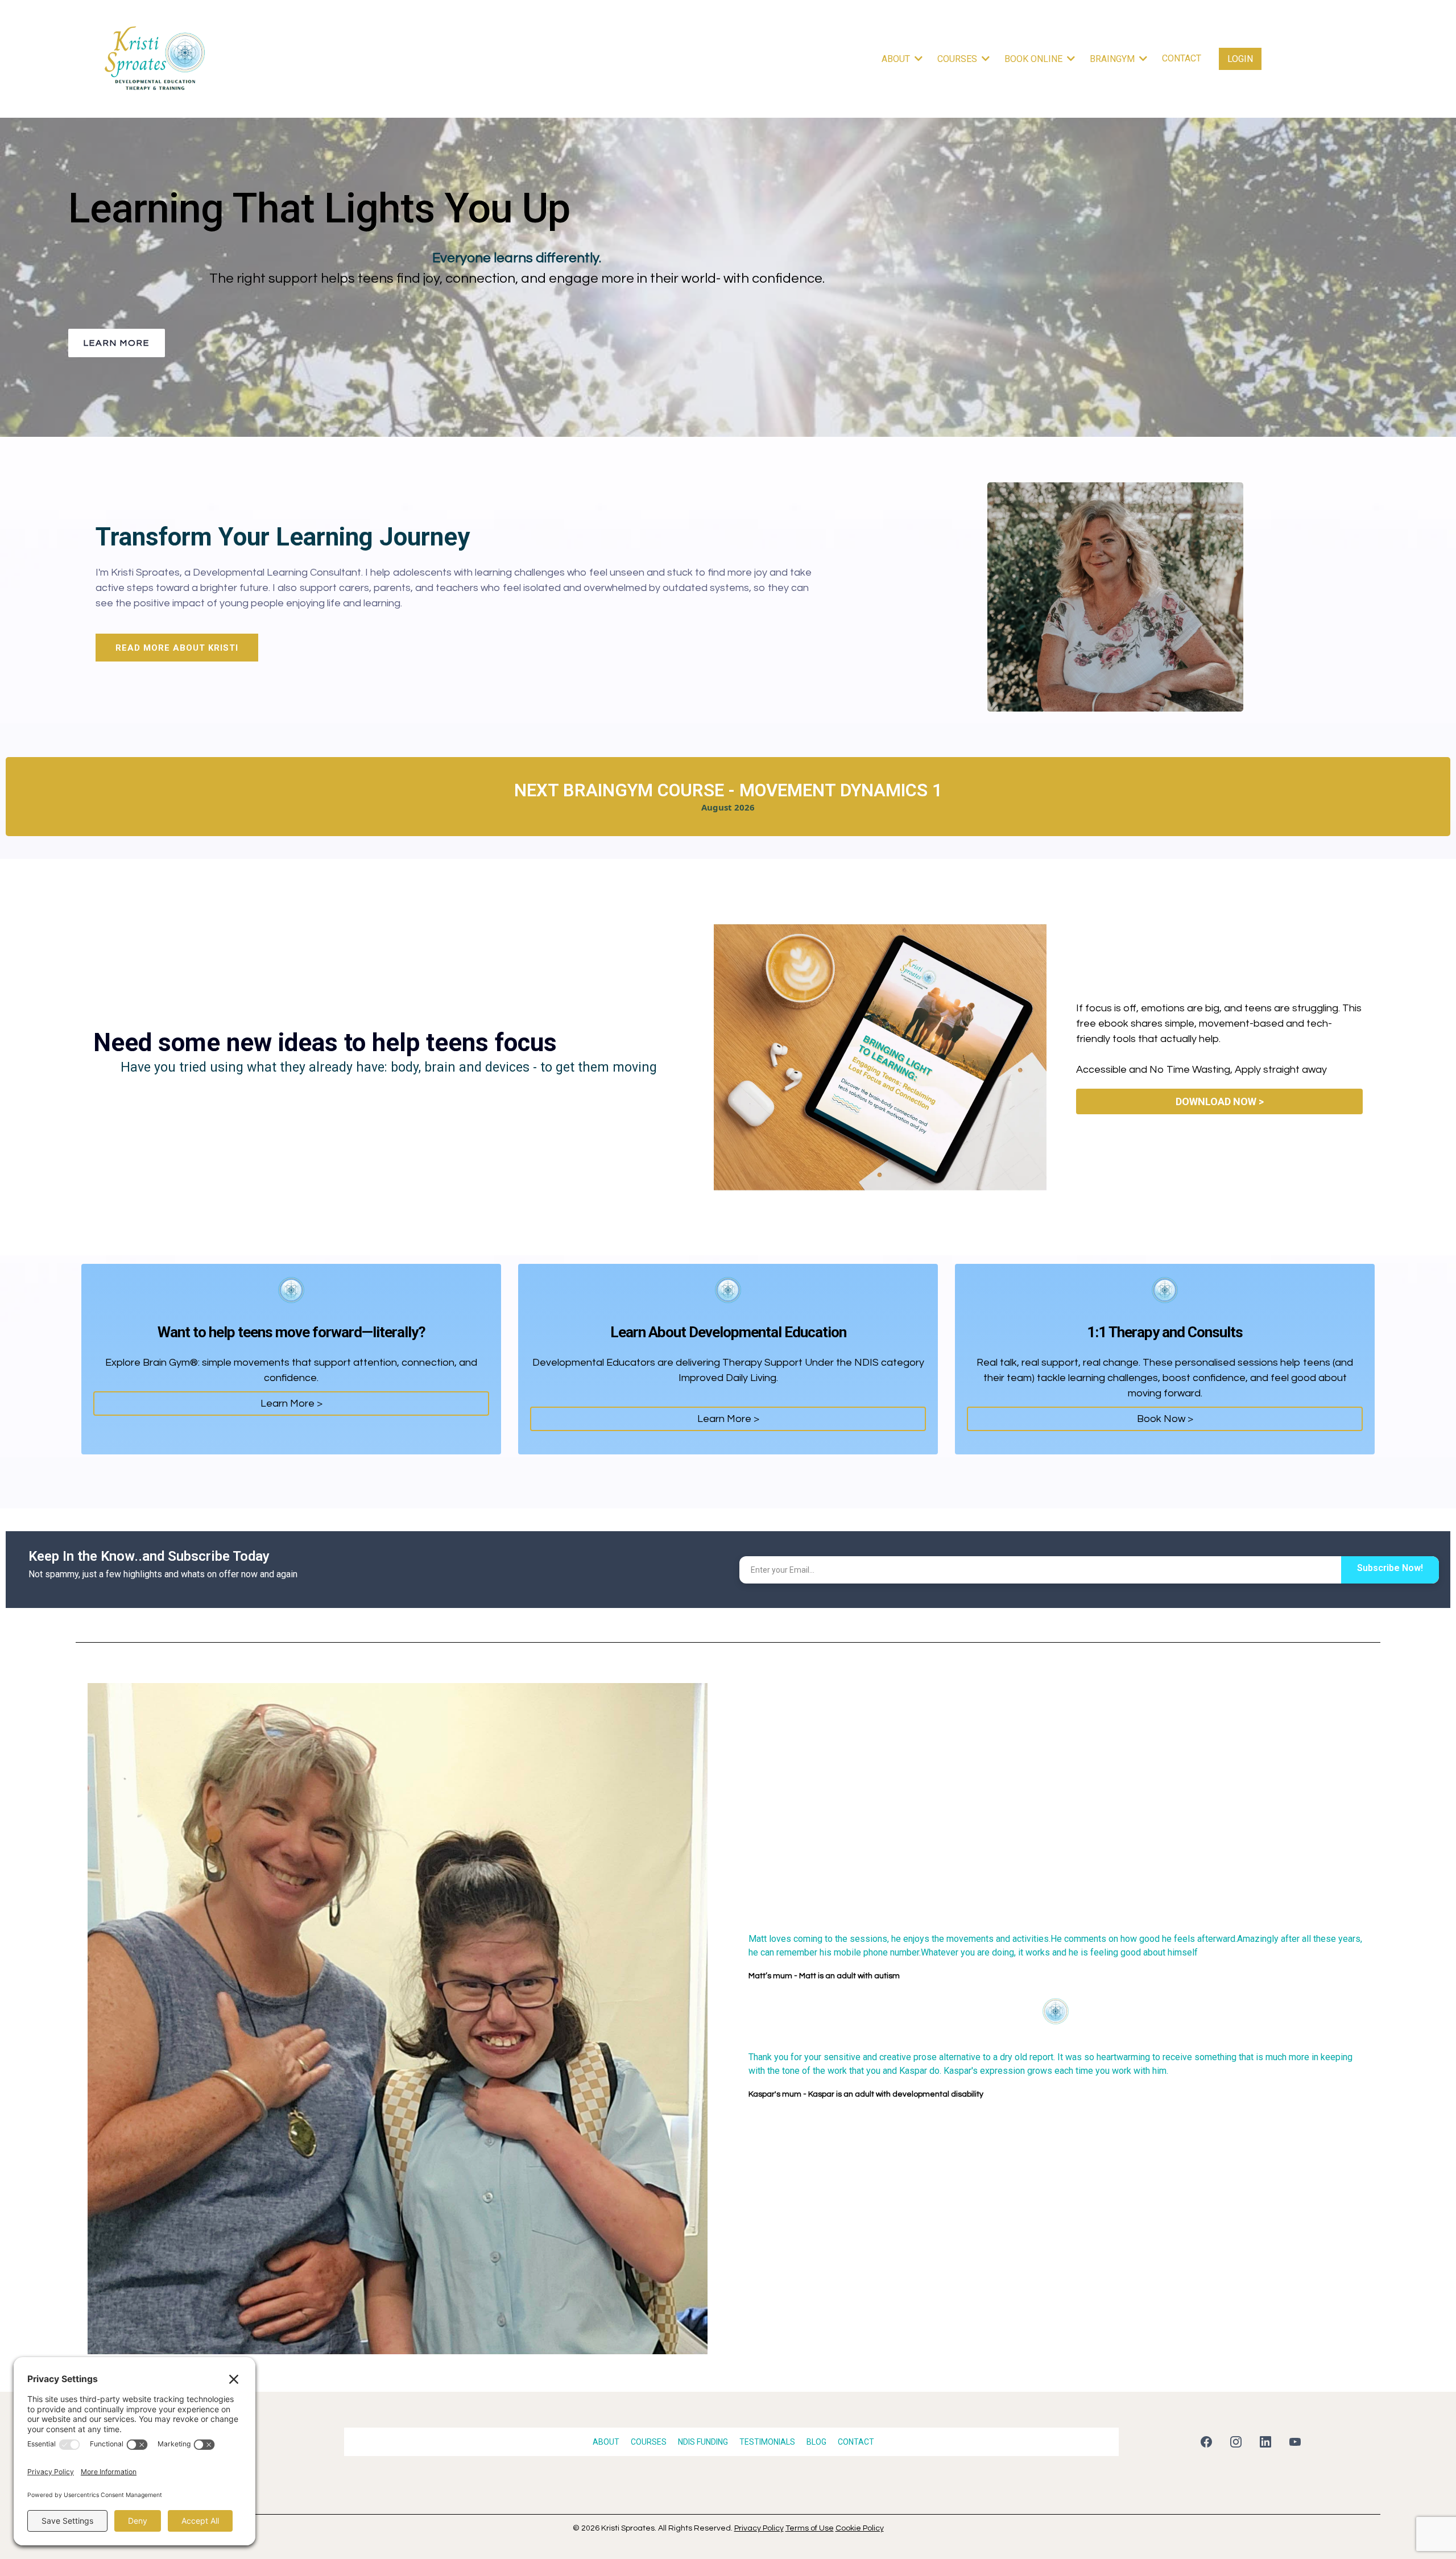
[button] (1142, 59)
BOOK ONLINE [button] (1035, 59)
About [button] (897, 59)
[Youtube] (1295, 2442)
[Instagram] (1236, 2442)
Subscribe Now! (1390, 1568)
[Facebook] (1206, 2442)
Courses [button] (958, 59)
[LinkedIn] (1265, 2442)
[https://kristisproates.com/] (155, 59)
